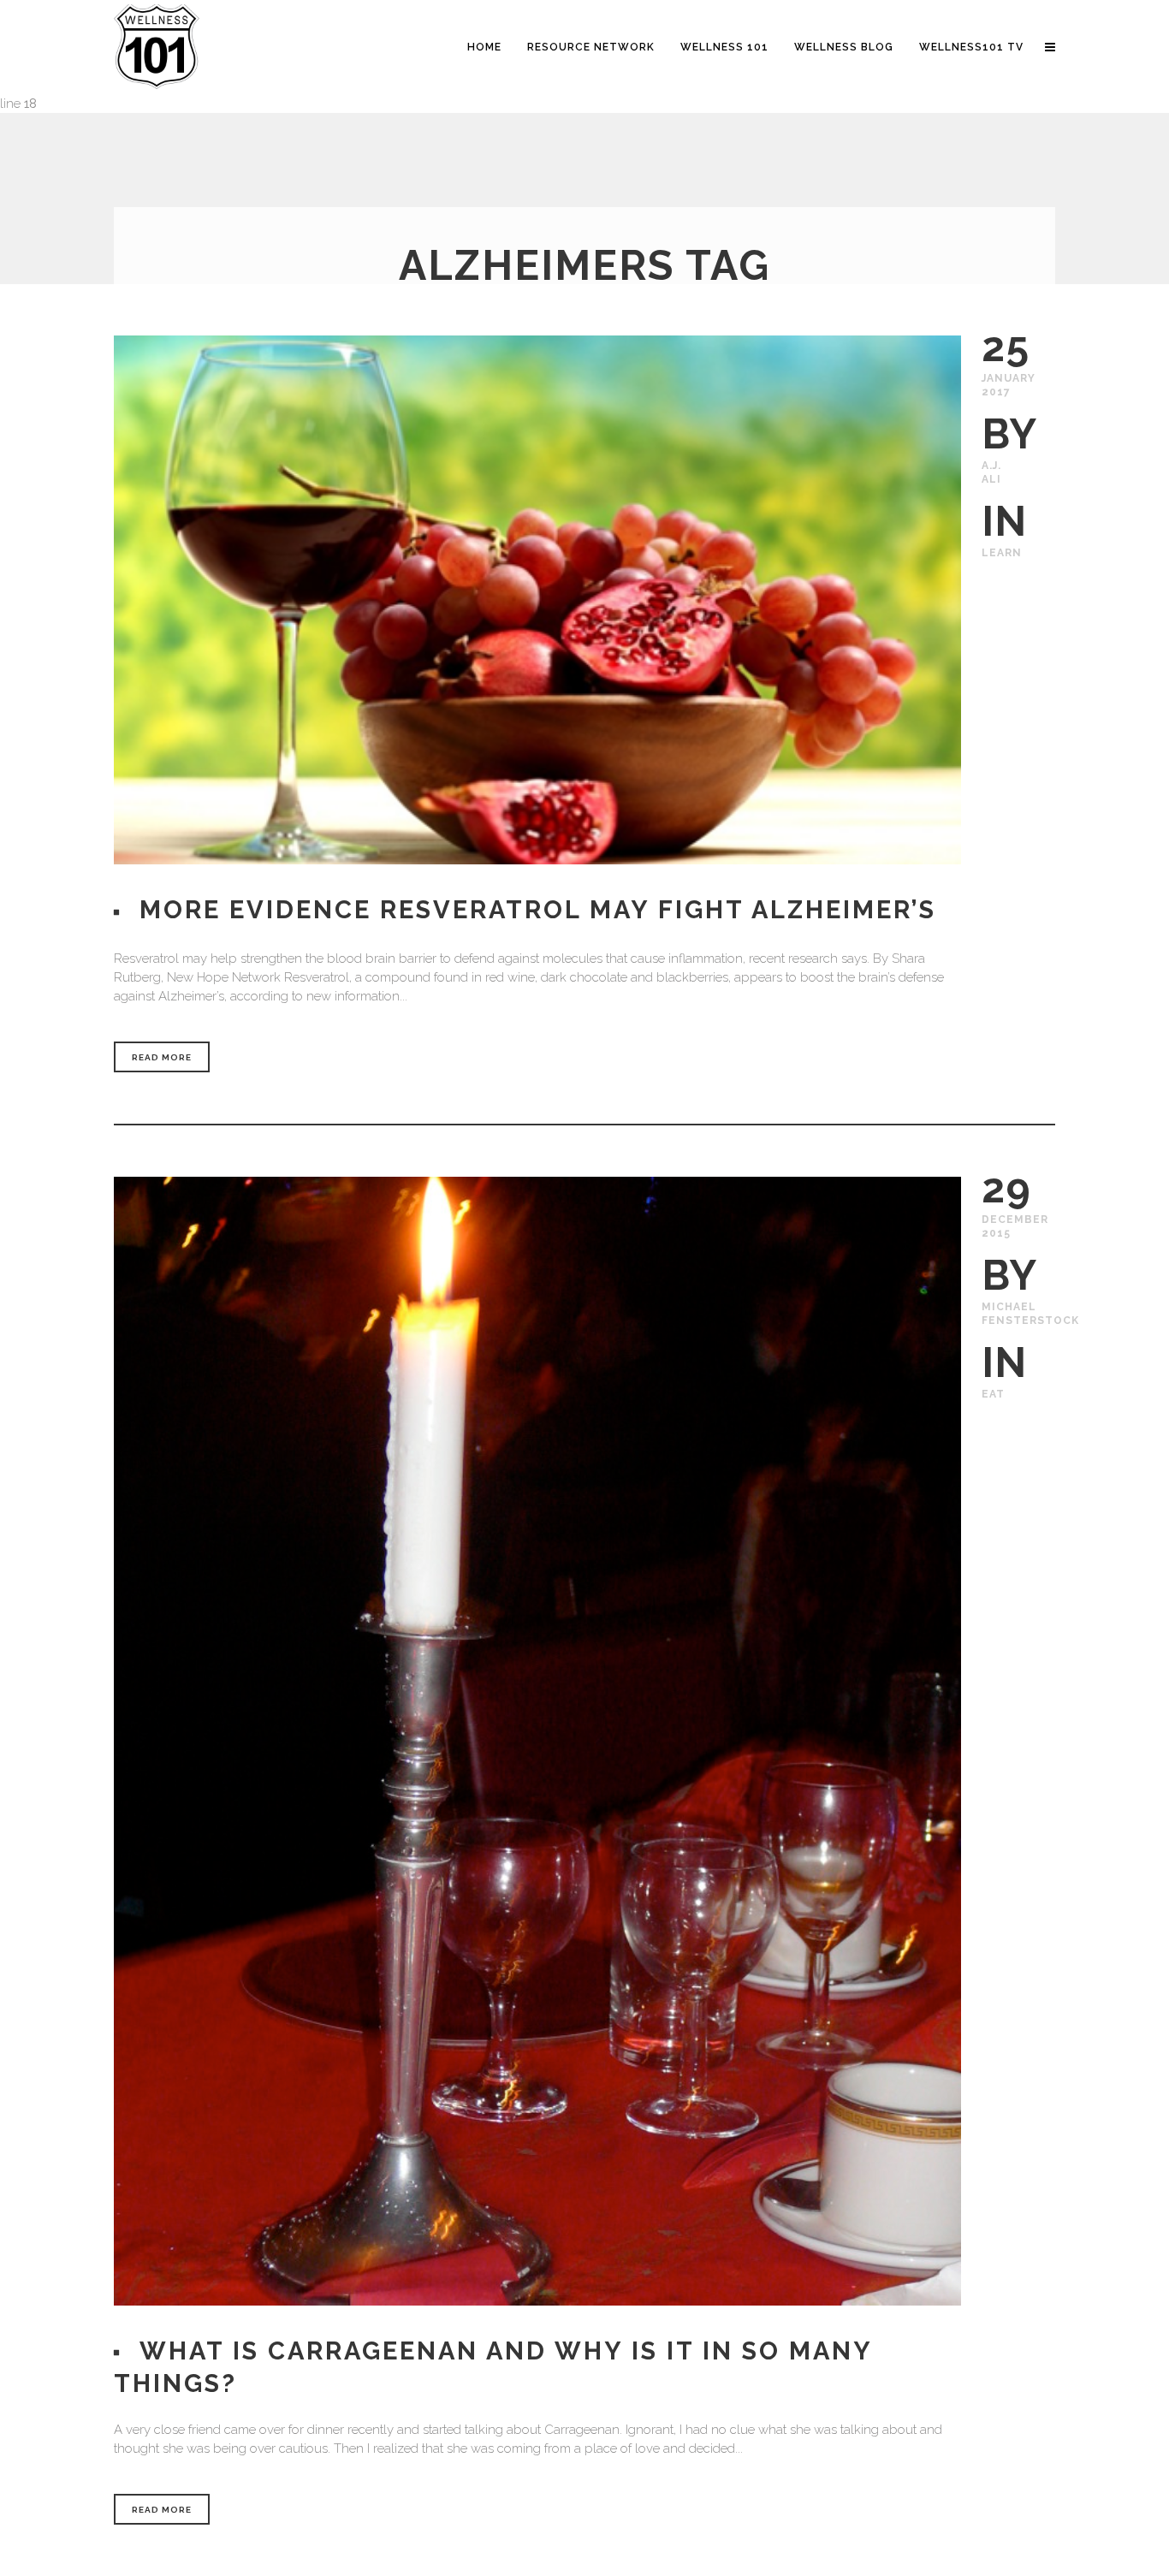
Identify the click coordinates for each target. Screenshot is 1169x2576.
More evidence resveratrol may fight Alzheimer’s (538, 910)
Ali (991, 479)
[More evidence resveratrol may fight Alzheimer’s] (537, 600)
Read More (162, 1057)
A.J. (991, 466)
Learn (1002, 553)
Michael (1009, 1307)
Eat (993, 1394)
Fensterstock (1030, 1321)
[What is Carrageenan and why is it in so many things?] (537, 1741)
